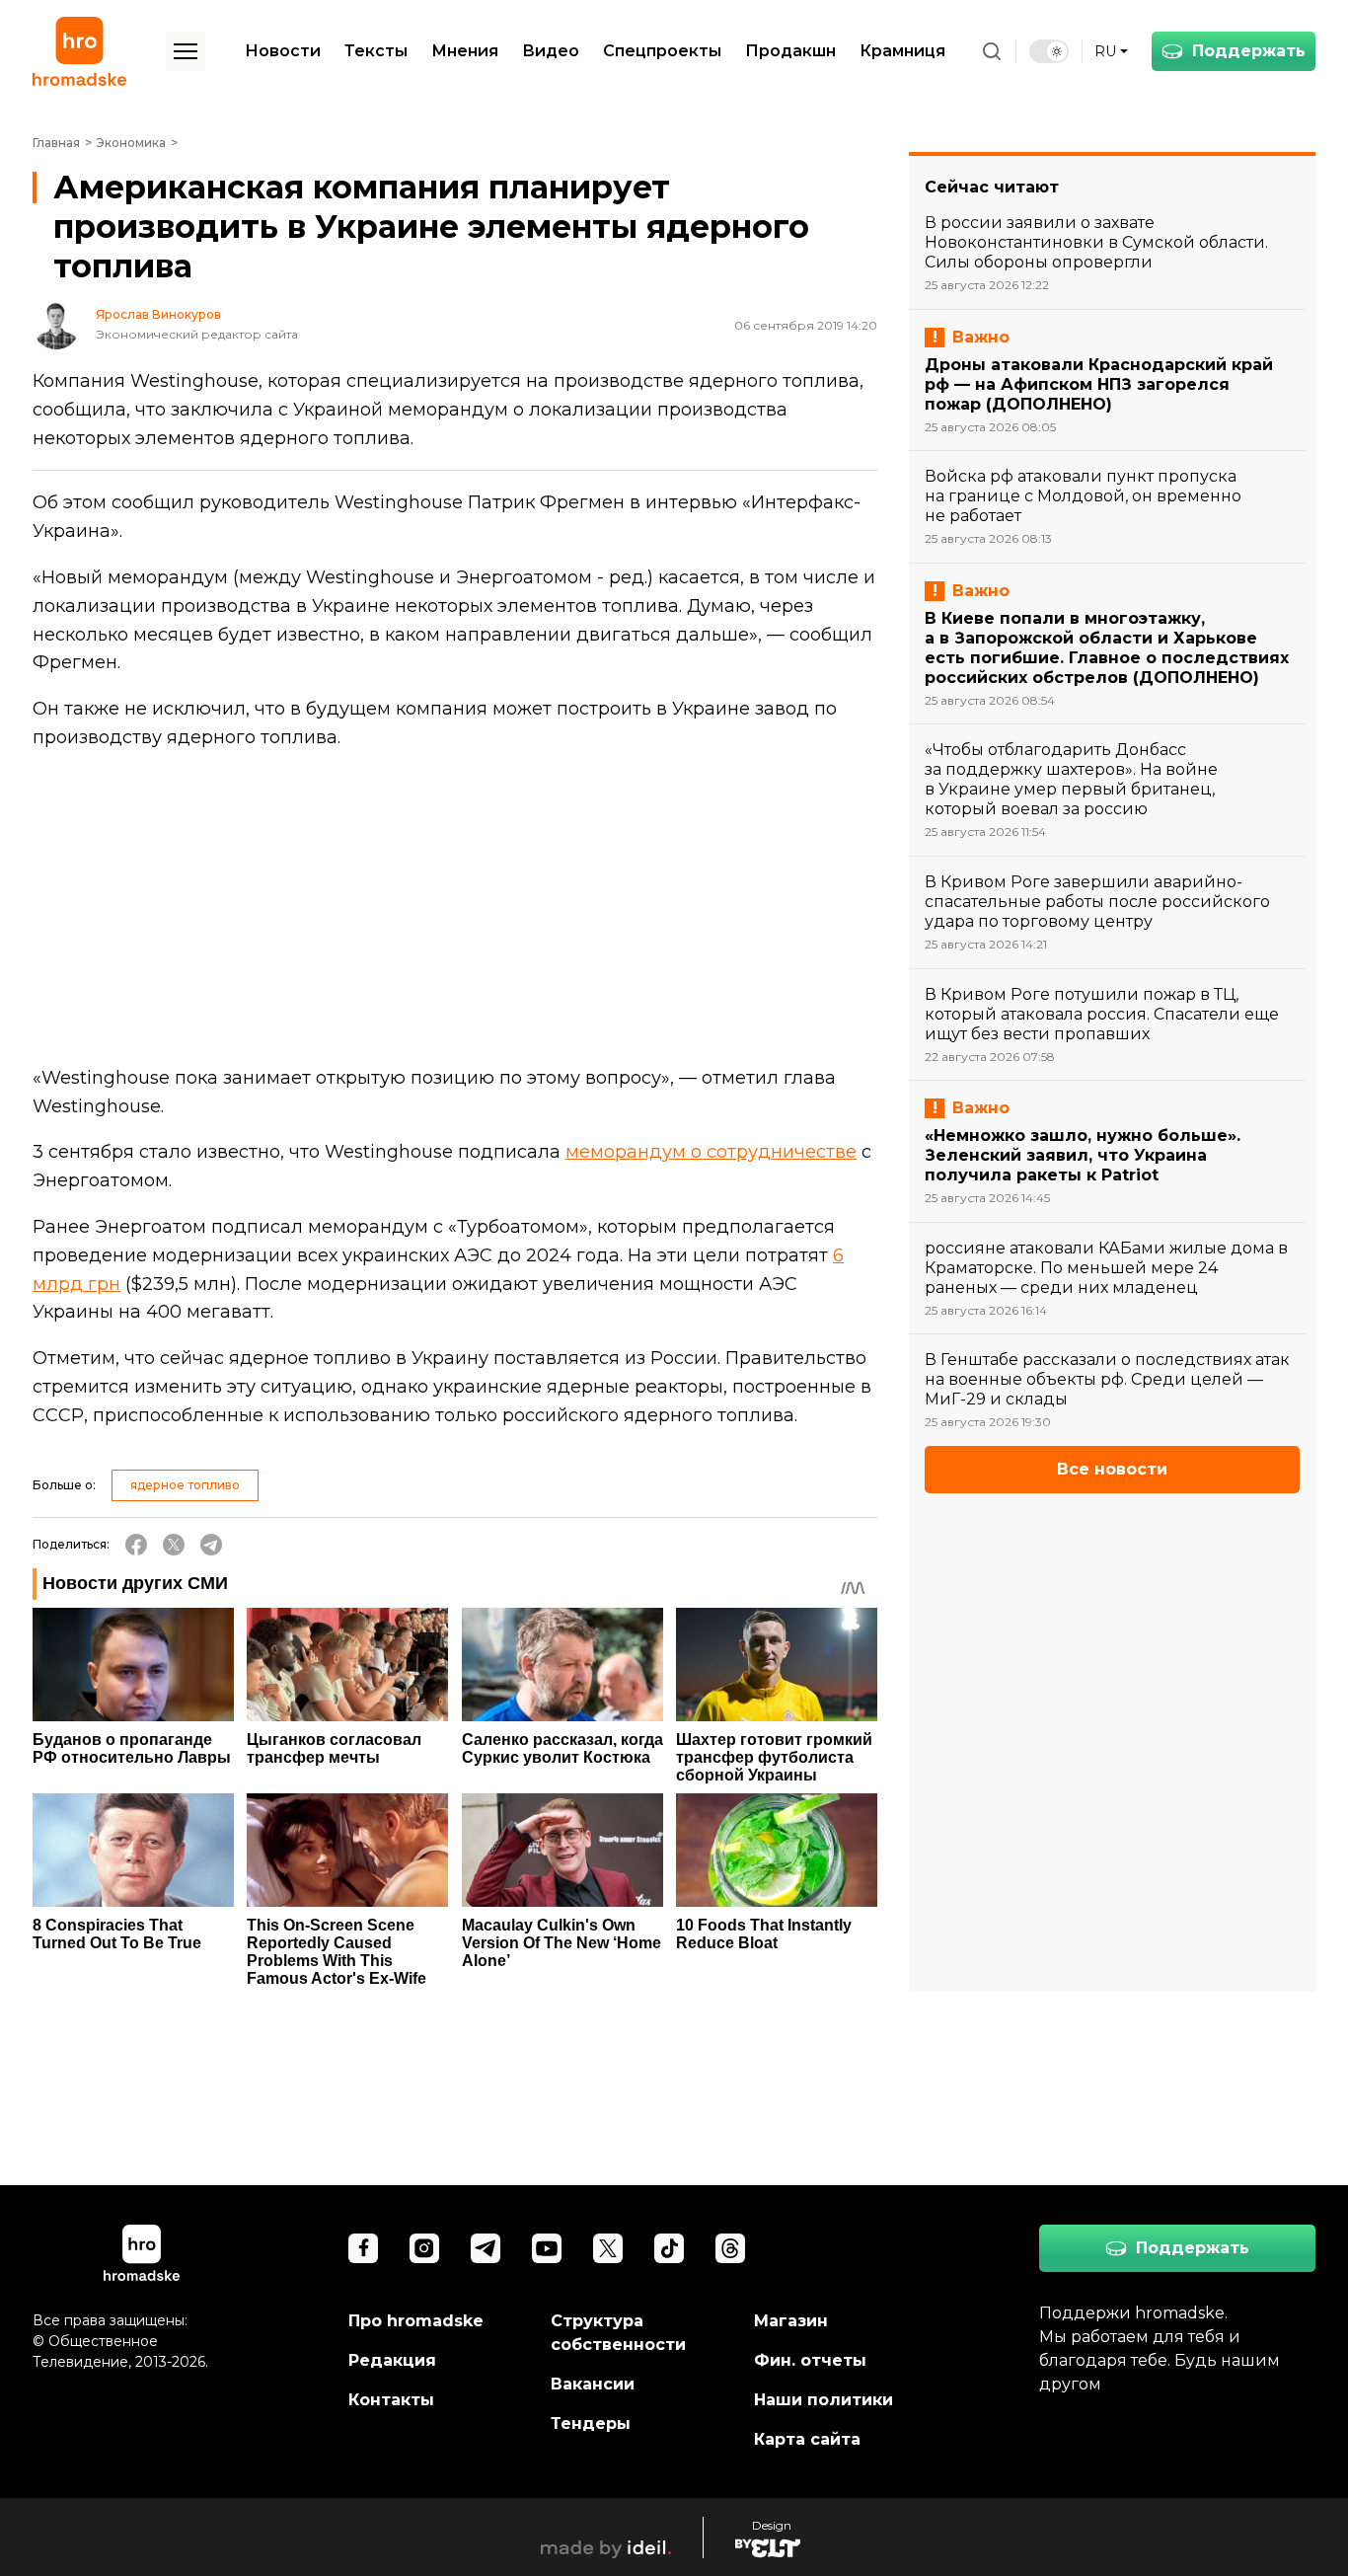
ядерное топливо (185, 1485)
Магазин (791, 2321)
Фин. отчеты (810, 2360)
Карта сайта (807, 2439)
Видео (551, 51)
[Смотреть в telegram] (486, 2248)
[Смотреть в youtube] (547, 2248)
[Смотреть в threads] (730, 2248)
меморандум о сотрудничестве (711, 1152)
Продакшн (790, 51)
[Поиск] (992, 51)
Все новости (1112, 1469)
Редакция (392, 2360)
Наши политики (824, 2400)
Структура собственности (618, 2333)
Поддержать (1249, 51)
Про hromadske (416, 2321)
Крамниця (902, 51)
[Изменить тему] (1049, 51)
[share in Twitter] (174, 1545)
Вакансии (593, 2384)
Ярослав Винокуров (158, 315)
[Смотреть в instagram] (424, 2248)
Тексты (376, 51)
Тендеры (591, 2424)
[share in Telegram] (211, 1545)
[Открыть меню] (186, 51)
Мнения (465, 51)
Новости (283, 51)
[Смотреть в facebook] (363, 2248)
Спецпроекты (662, 51)
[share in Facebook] (136, 1545)
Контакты (391, 2400)
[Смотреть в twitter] (608, 2248)
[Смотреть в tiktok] (669, 2248)
